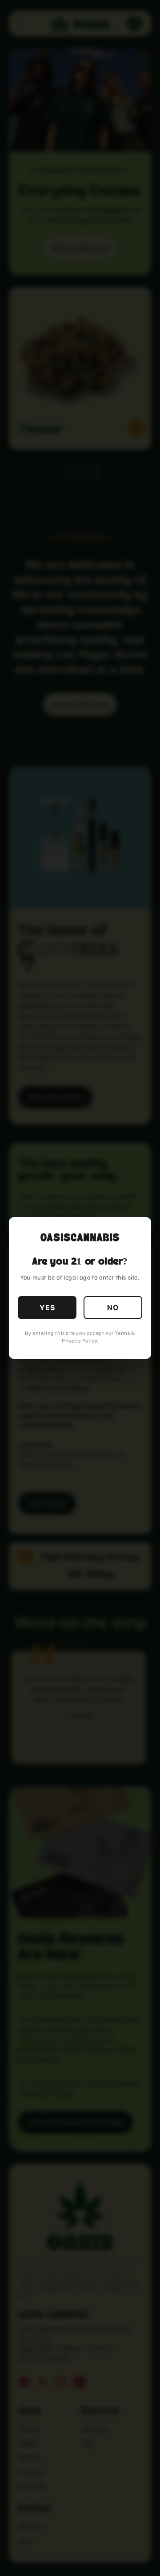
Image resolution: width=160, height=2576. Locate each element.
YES (47, 1308)
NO (113, 1308)
